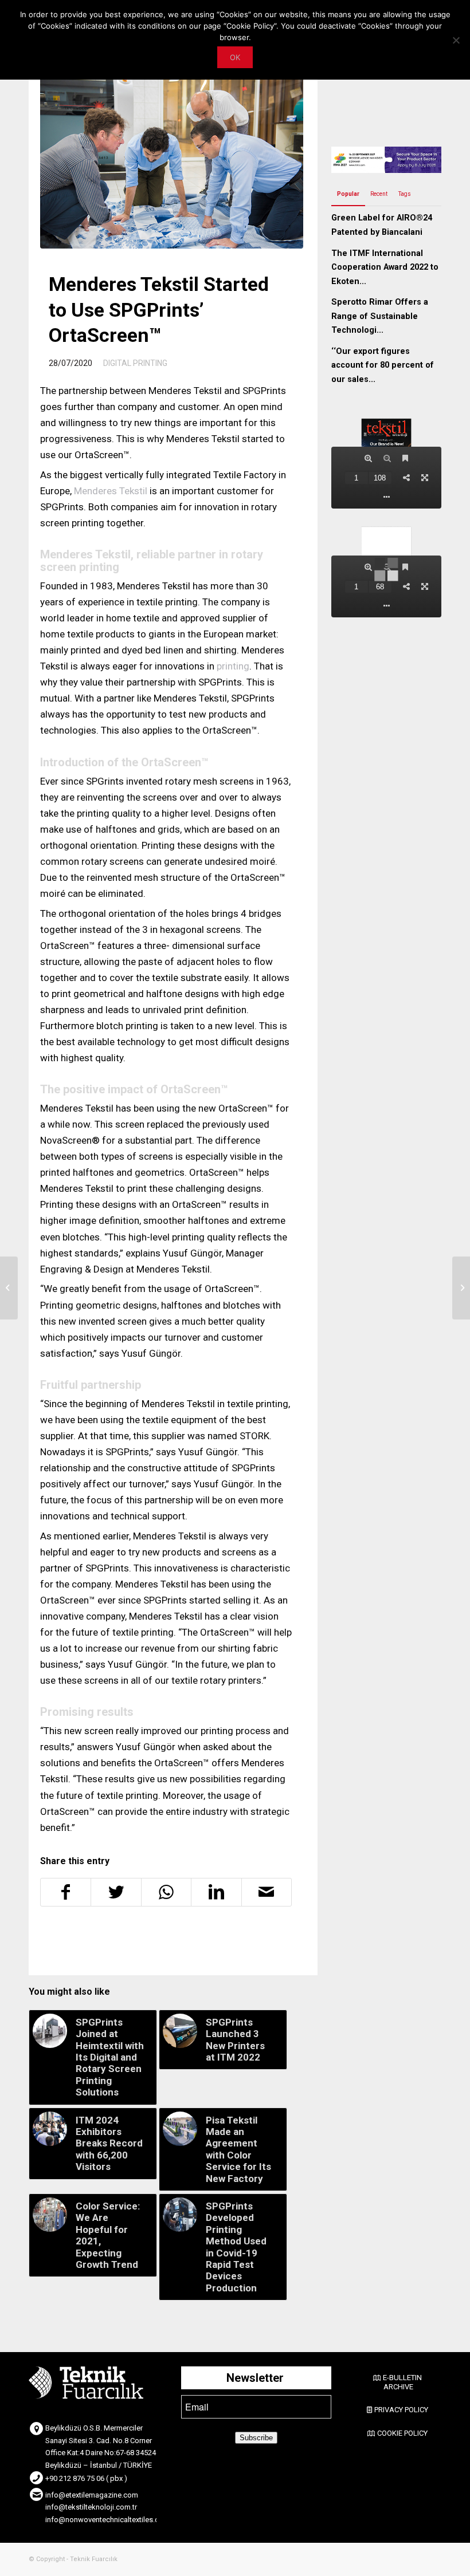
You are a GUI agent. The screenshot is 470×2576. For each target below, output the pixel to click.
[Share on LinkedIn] (216, 1892)
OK (235, 57)
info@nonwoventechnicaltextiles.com (107, 2520)
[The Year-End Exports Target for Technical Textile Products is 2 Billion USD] (9, 1288)
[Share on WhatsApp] (166, 1892)
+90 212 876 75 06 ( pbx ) (86, 2478)
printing (233, 666)
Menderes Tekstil (111, 491)
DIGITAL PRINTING (135, 363)
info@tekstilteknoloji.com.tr (91, 2507)
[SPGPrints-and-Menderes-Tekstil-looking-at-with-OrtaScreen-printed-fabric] (172, 161)
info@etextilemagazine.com (92, 2495)
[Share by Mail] (267, 1892)
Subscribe (256, 2438)
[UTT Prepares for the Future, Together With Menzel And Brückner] (461, 1288)
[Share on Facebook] (66, 1892)
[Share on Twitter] (116, 1892)
